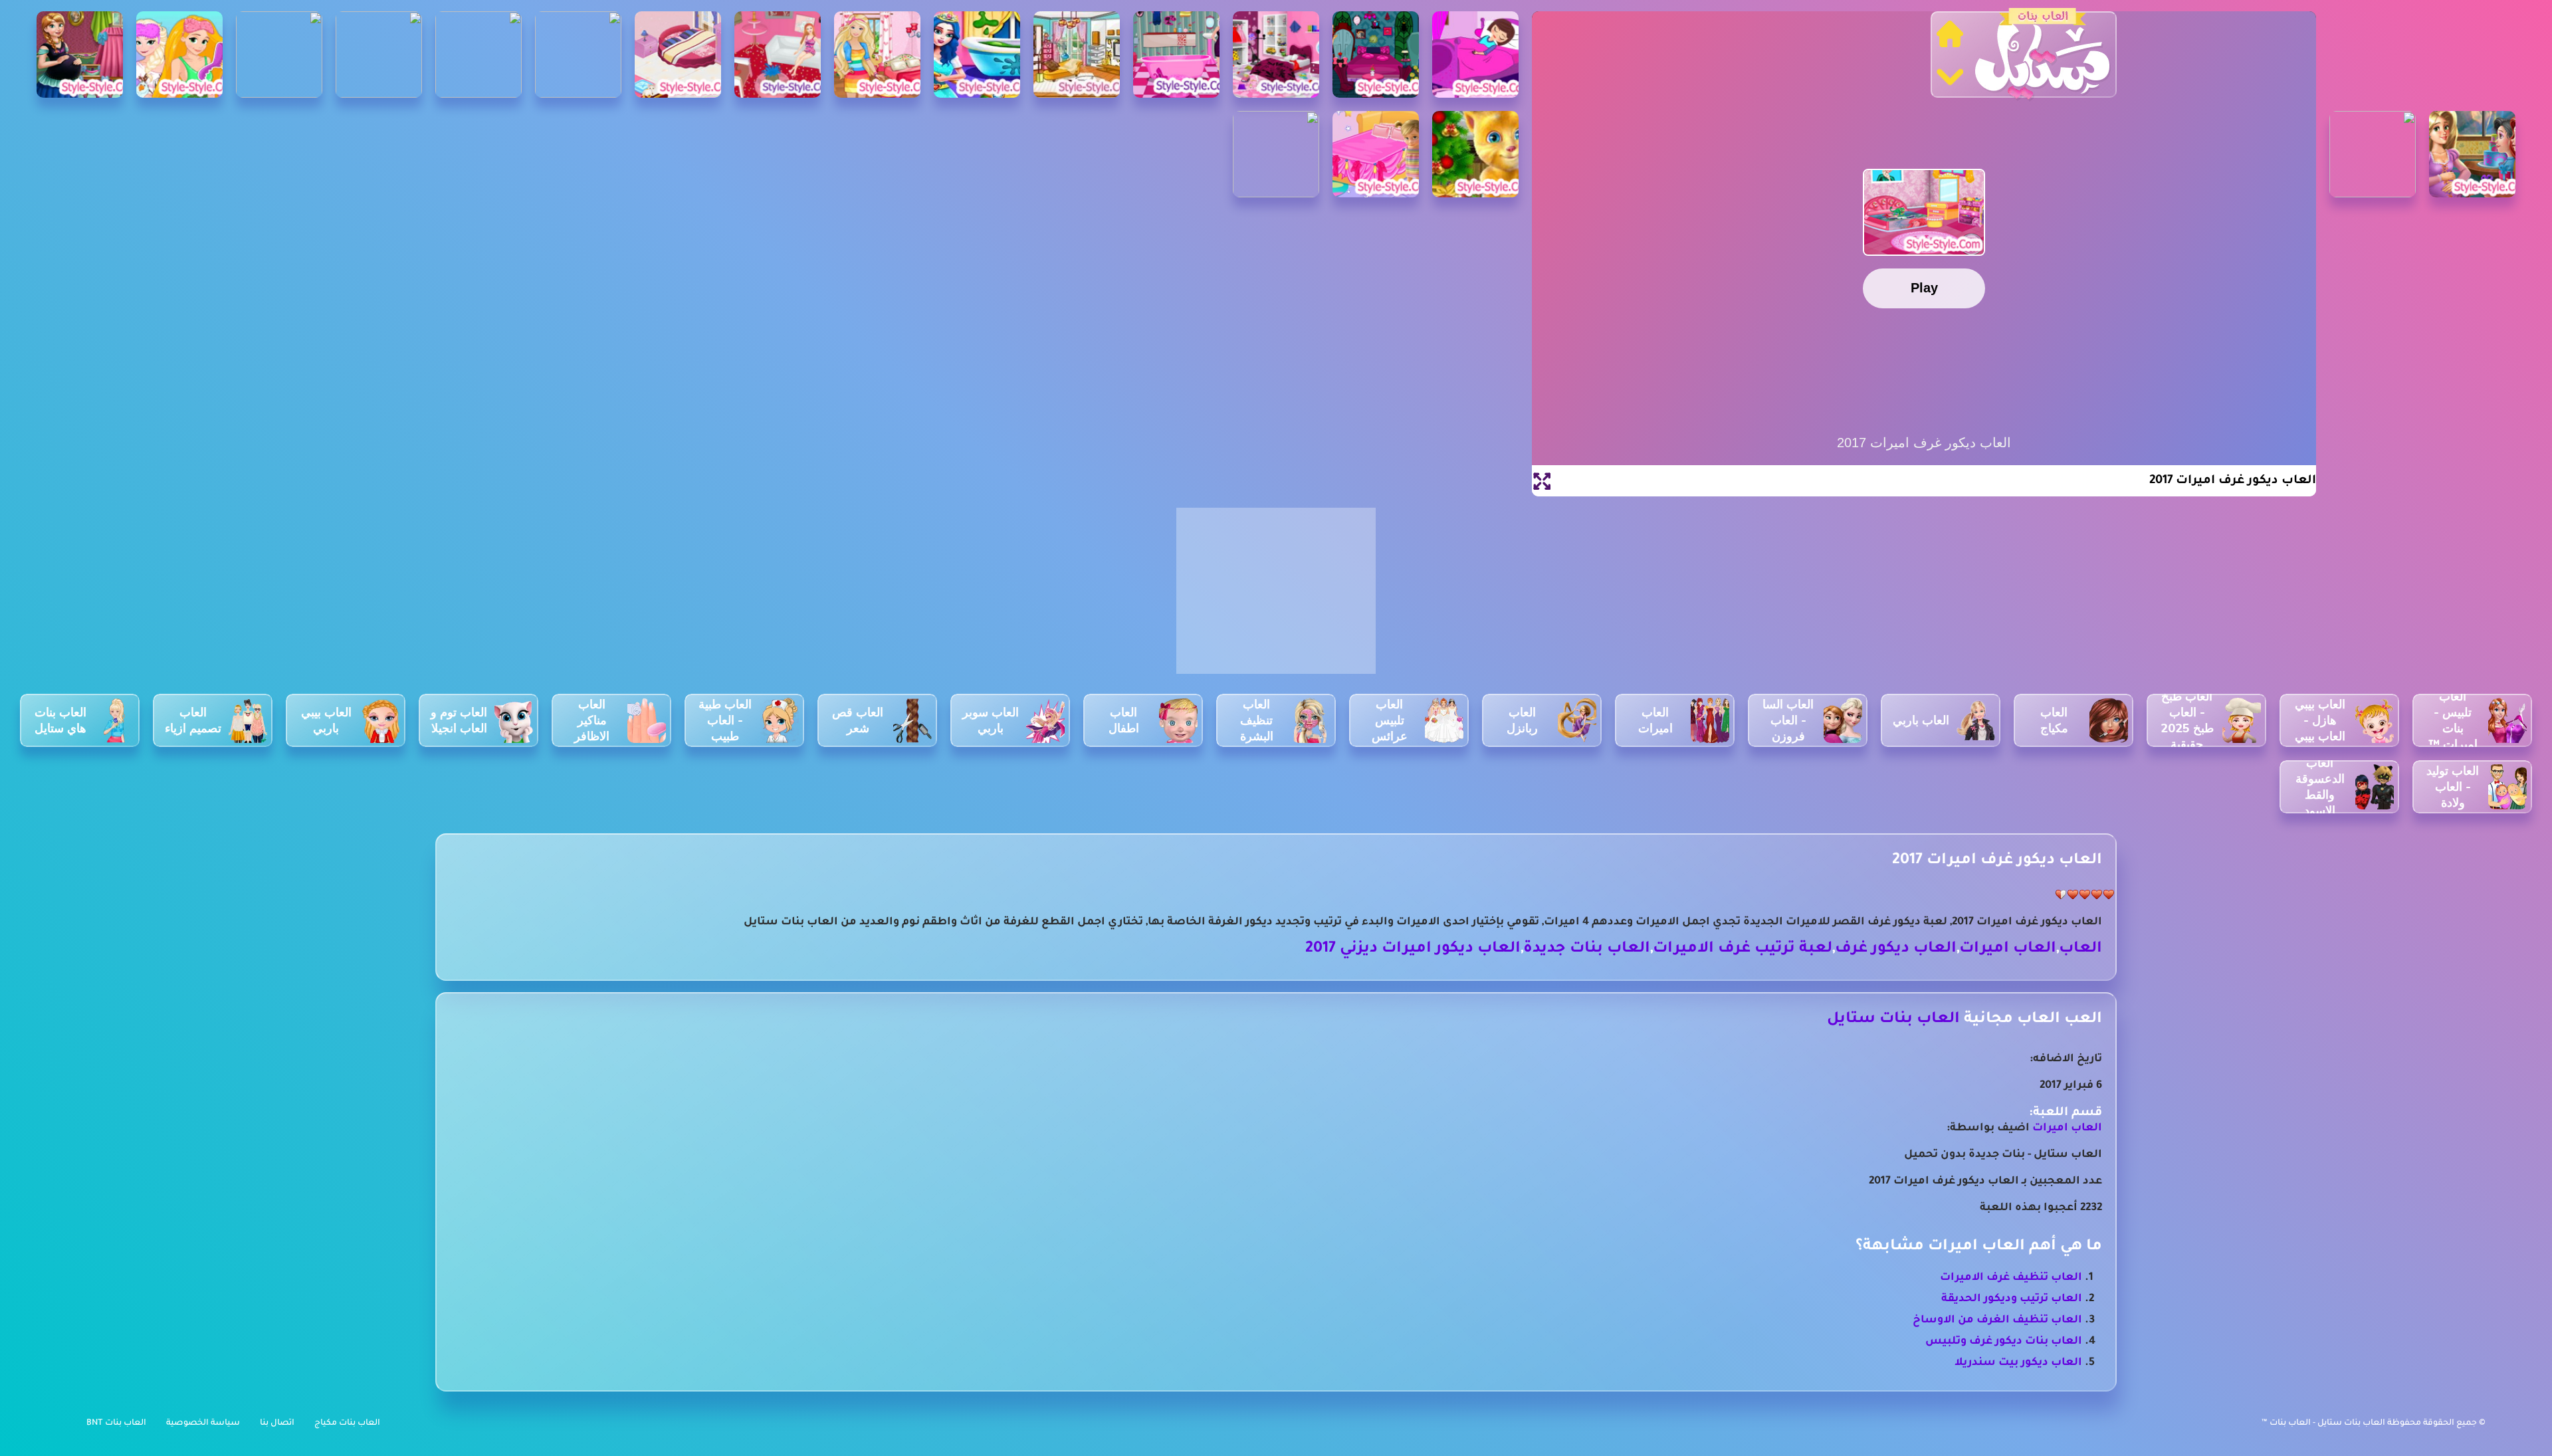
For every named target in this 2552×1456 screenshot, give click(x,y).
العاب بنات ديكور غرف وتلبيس (2004, 1342)
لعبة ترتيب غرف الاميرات (1743, 949)
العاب (2080, 949)
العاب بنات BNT (116, 1423)
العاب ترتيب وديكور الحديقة (2012, 1299)
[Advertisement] (1276, 598)
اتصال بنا (277, 1423)
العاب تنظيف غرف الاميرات (2011, 1278)
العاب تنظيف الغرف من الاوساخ (1997, 1320)
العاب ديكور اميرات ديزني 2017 (1413, 949)
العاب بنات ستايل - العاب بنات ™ (2324, 1423)
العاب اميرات (2008, 949)
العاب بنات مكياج (347, 1423)
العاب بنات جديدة (1587, 949)
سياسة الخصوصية (203, 1423)
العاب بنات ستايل (1893, 1020)
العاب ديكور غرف (1896, 949)
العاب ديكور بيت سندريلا (2018, 1363)
